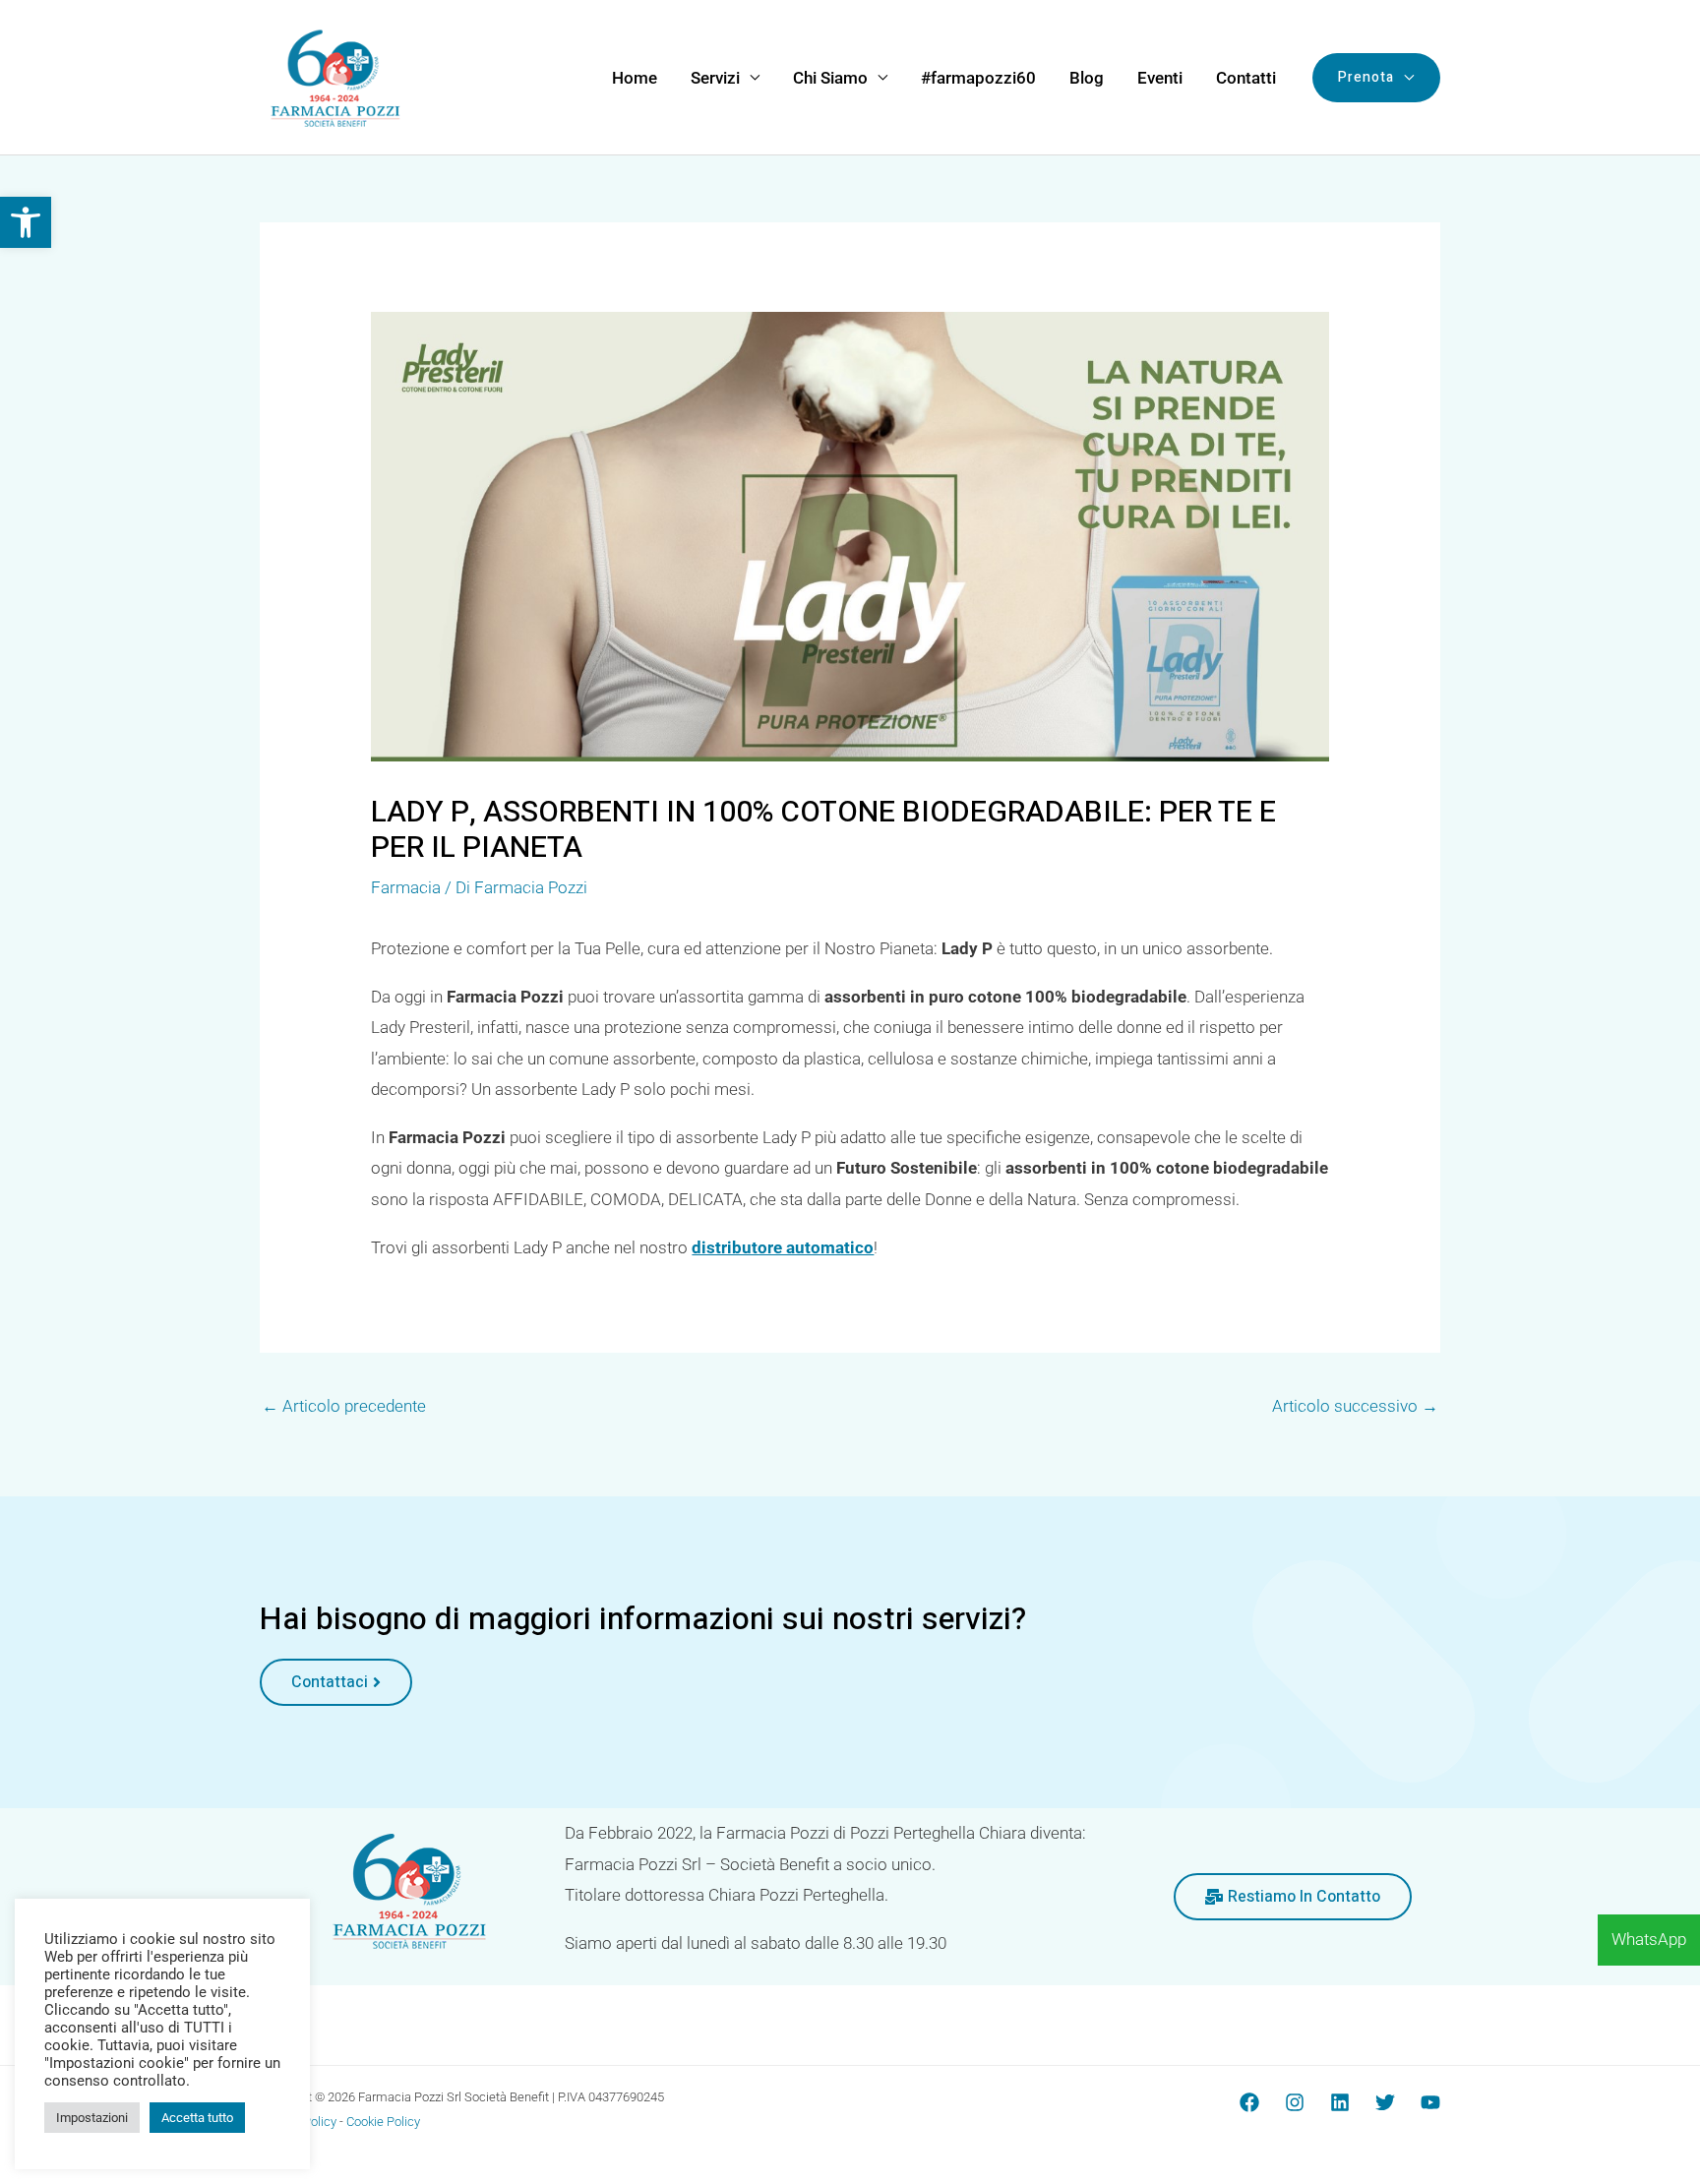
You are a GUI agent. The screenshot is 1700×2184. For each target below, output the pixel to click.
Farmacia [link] (406, 887)
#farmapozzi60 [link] (978, 78)
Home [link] (635, 78)
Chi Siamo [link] (830, 78)
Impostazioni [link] (92, 2118)
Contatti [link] (1246, 78)
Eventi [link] (1160, 78)
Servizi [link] (715, 78)
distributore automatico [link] (783, 1247)
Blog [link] (1087, 78)
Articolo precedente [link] (344, 1406)
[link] (26, 222)
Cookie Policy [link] (383, 2122)
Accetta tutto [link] (197, 2118)
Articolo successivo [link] (1355, 1406)
